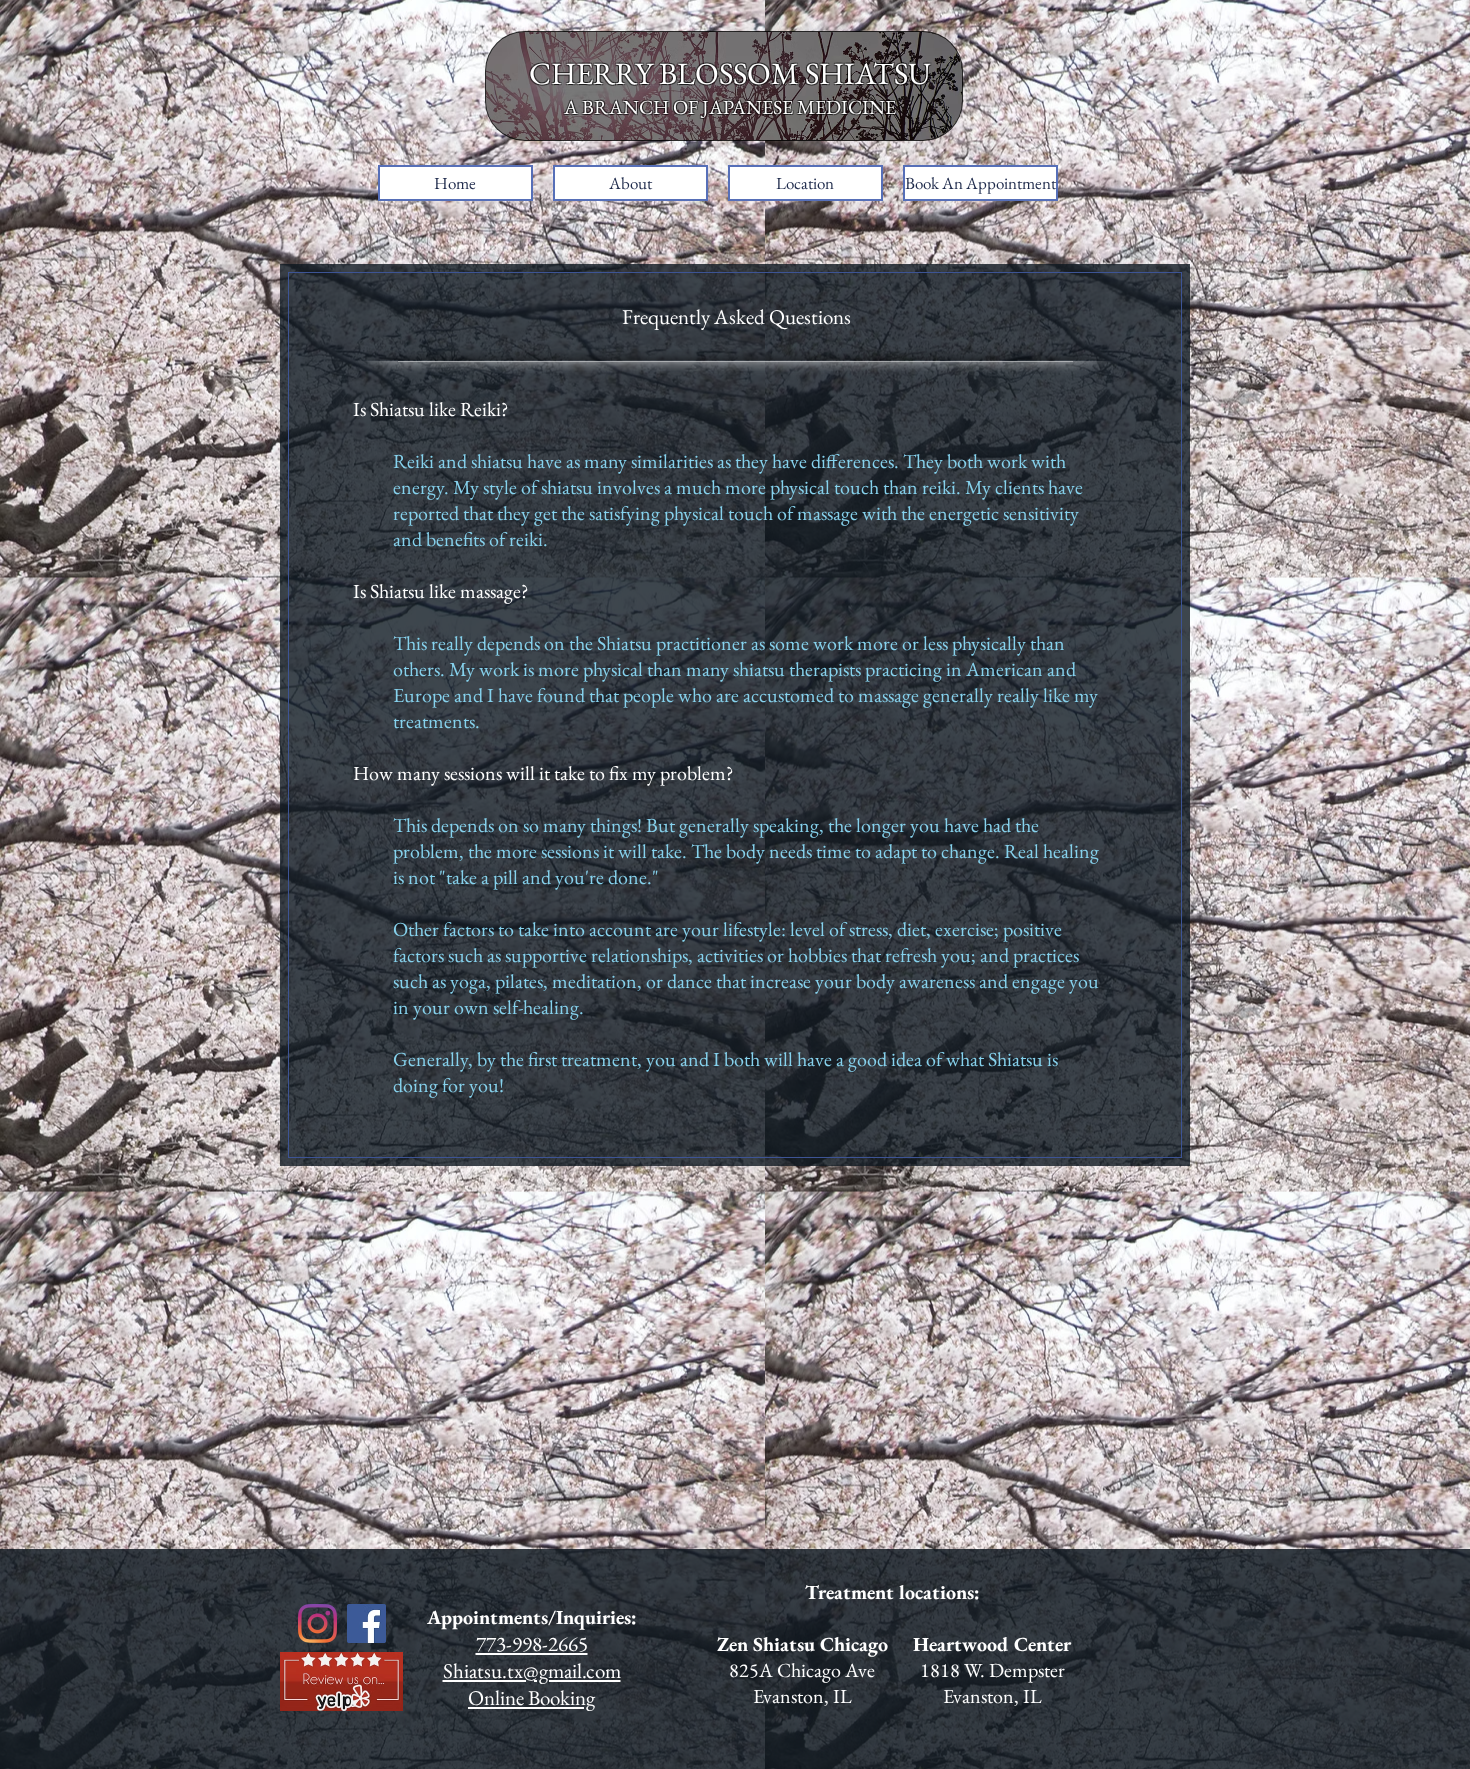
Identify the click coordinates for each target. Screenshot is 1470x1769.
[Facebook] (366, 1623)
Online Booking (531, 1697)
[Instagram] (317, 1623)
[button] (630, 183)
